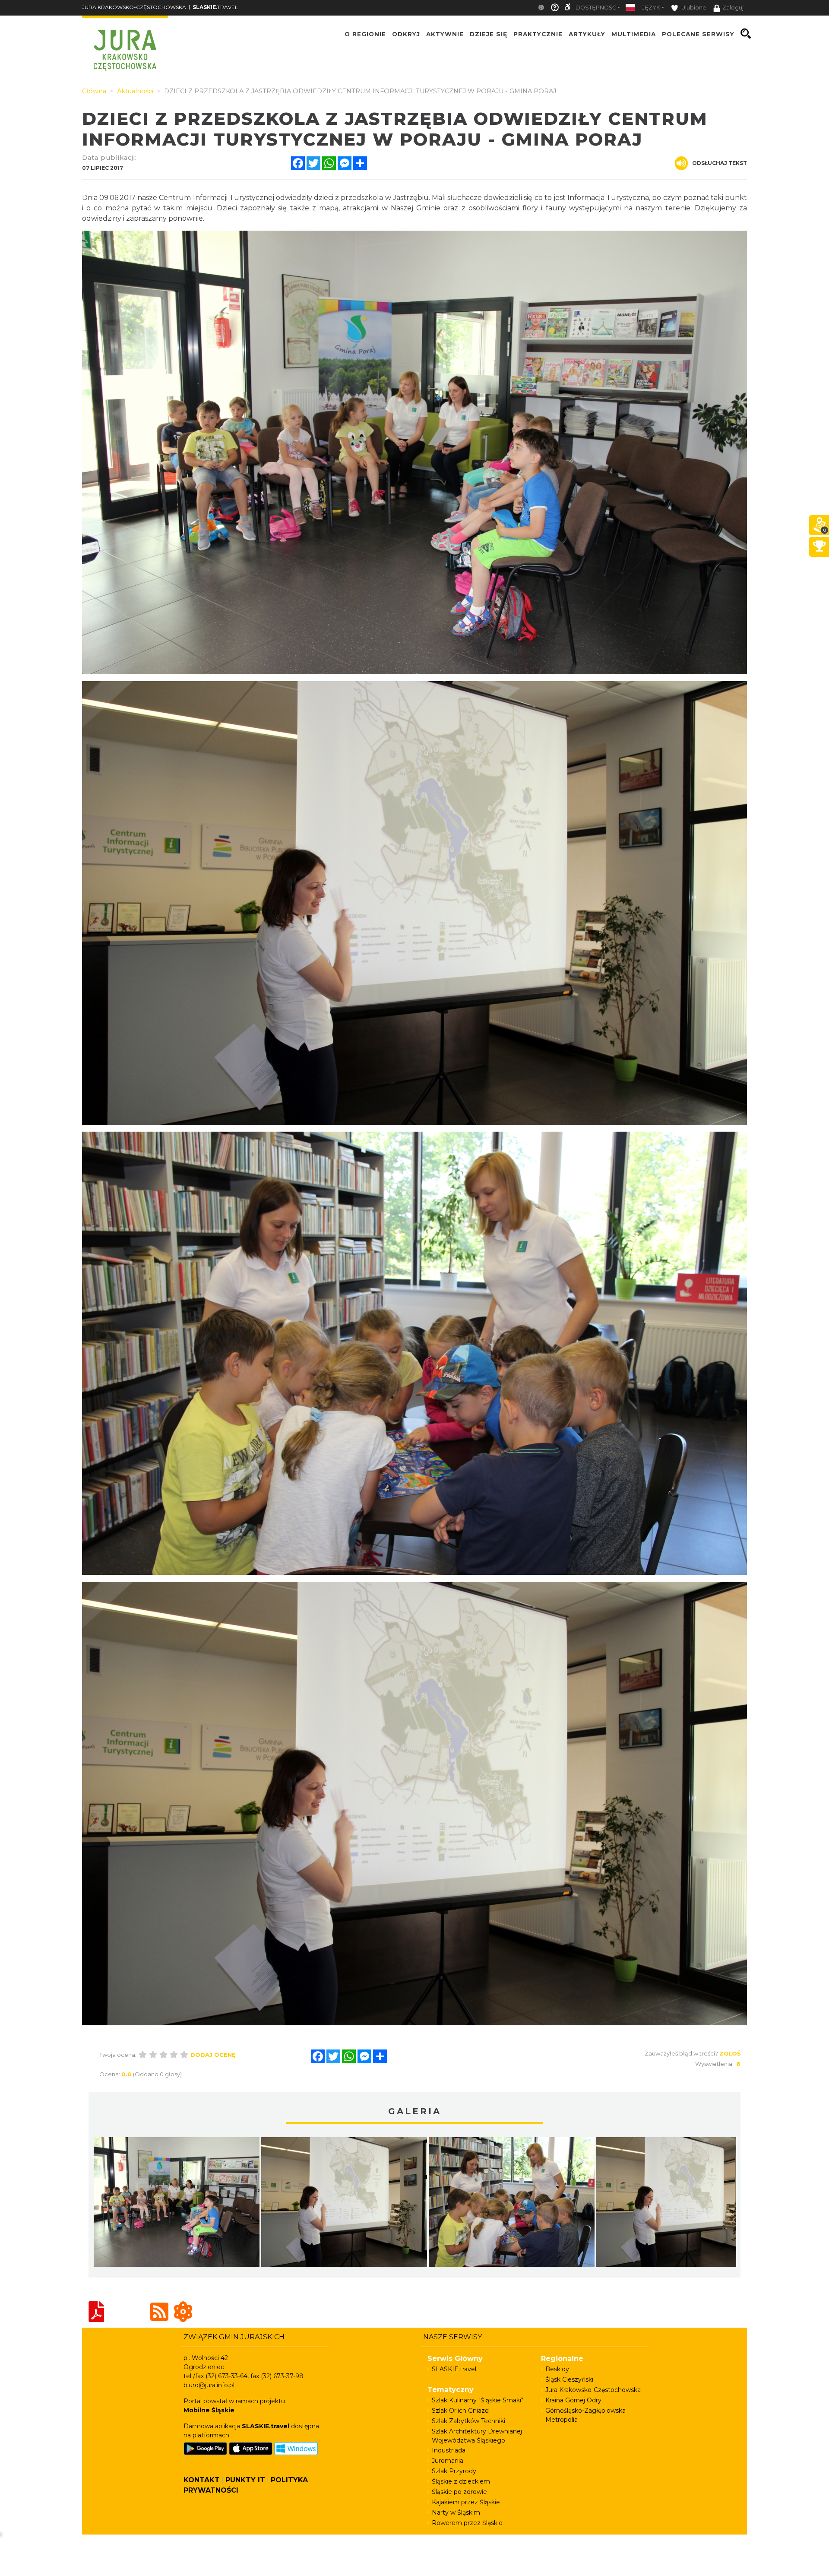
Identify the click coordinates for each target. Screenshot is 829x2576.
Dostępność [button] (596, 8)
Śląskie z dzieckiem (461, 2481)
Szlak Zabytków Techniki (468, 2421)
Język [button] (651, 8)
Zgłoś (730, 2053)
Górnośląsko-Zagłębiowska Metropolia (585, 2415)
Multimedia (634, 34)
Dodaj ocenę (213, 2055)
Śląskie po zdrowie (459, 2492)
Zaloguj (733, 8)
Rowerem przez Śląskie (467, 2523)
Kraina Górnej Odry (573, 2400)
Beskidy (557, 2369)
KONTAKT (202, 2480)
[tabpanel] (177, 2204)
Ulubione (693, 8)
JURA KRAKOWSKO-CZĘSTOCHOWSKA (134, 7)
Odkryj (406, 34)
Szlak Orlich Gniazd (460, 2411)
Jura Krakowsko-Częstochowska (593, 2390)
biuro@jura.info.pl (209, 2385)
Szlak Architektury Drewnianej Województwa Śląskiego (477, 2436)
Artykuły (587, 34)
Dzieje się (489, 34)
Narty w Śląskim (456, 2513)
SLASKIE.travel (454, 2369)
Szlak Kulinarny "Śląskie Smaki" (478, 2400)
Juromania (448, 2461)
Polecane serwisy (698, 34)
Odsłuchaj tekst (720, 163)
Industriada (449, 2450)
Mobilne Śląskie (209, 2410)
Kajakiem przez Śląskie (466, 2502)
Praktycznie (538, 34)
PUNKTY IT (245, 2480)
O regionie (365, 34)
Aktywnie (445, 34)
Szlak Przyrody (454, 2471)
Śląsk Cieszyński (569, 2379)
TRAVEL (215, 7)
